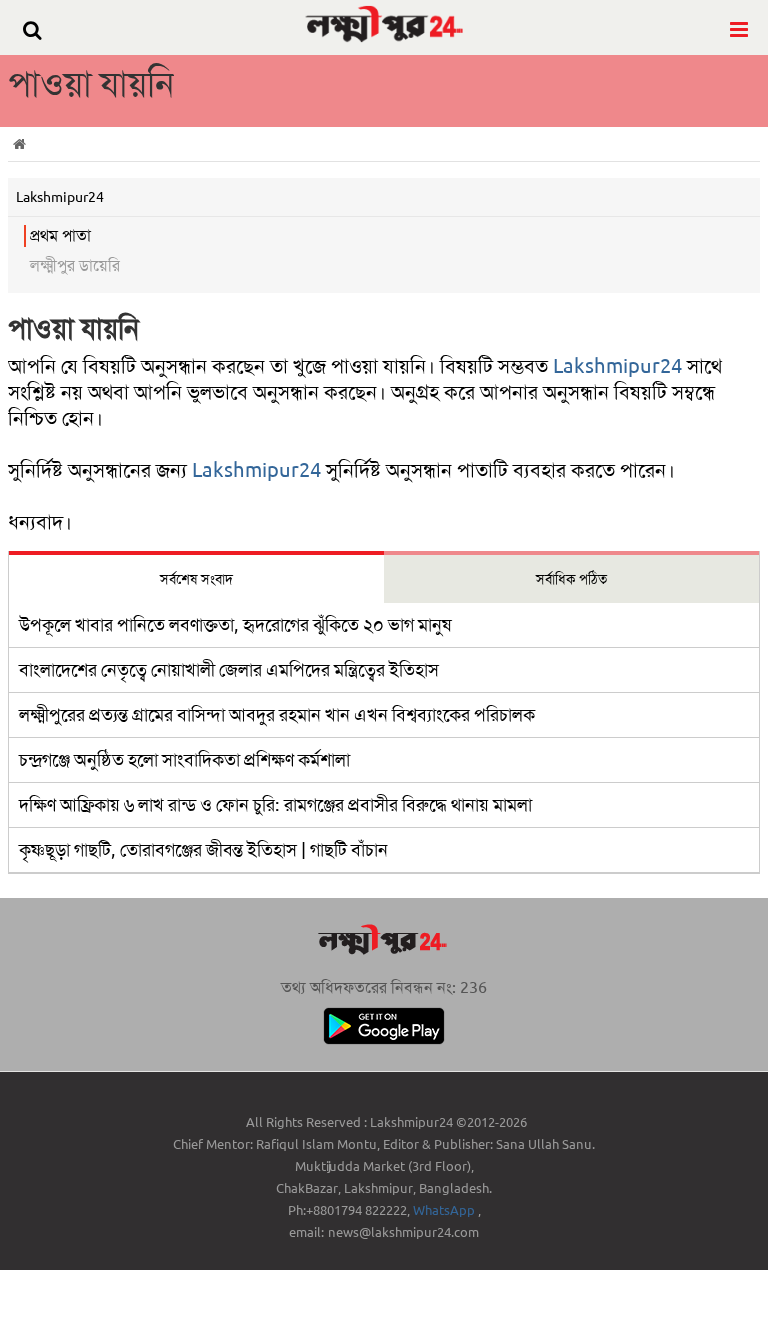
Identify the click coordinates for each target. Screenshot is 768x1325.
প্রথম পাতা (60, 235)
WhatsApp (445, 1210)
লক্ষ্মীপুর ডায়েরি (75, 265)
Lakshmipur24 (617, 366)
